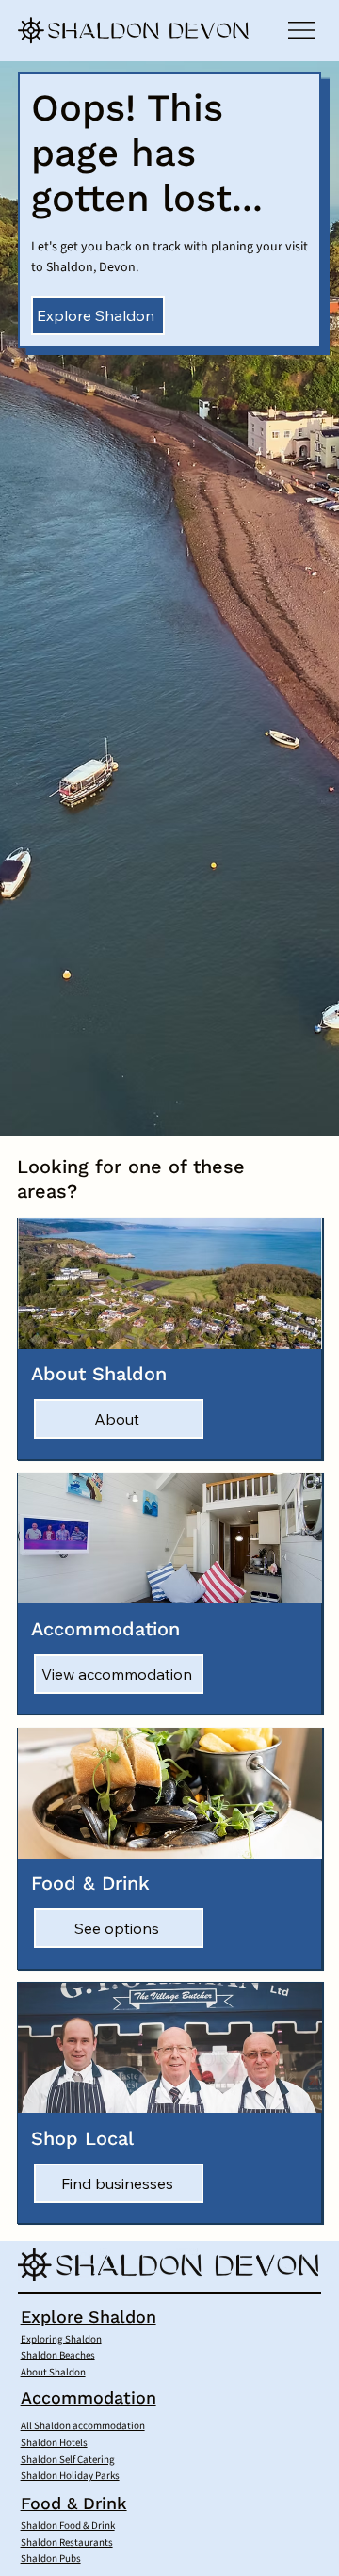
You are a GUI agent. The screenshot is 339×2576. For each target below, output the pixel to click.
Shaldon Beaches (58, 2355)
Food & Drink (74, 2503)
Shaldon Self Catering (68, 2460)
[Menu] (302, 30)
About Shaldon (53, 2372)
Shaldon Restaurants (67, 2543)
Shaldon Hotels (54, 2443)
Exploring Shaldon (61, 2339)
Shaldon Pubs (51, 2559)
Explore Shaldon (89, 2317)
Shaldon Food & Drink (68, 2526)
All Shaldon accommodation (83, 2426)
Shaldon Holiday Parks (70, 2476)
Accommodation (89, 2398)
